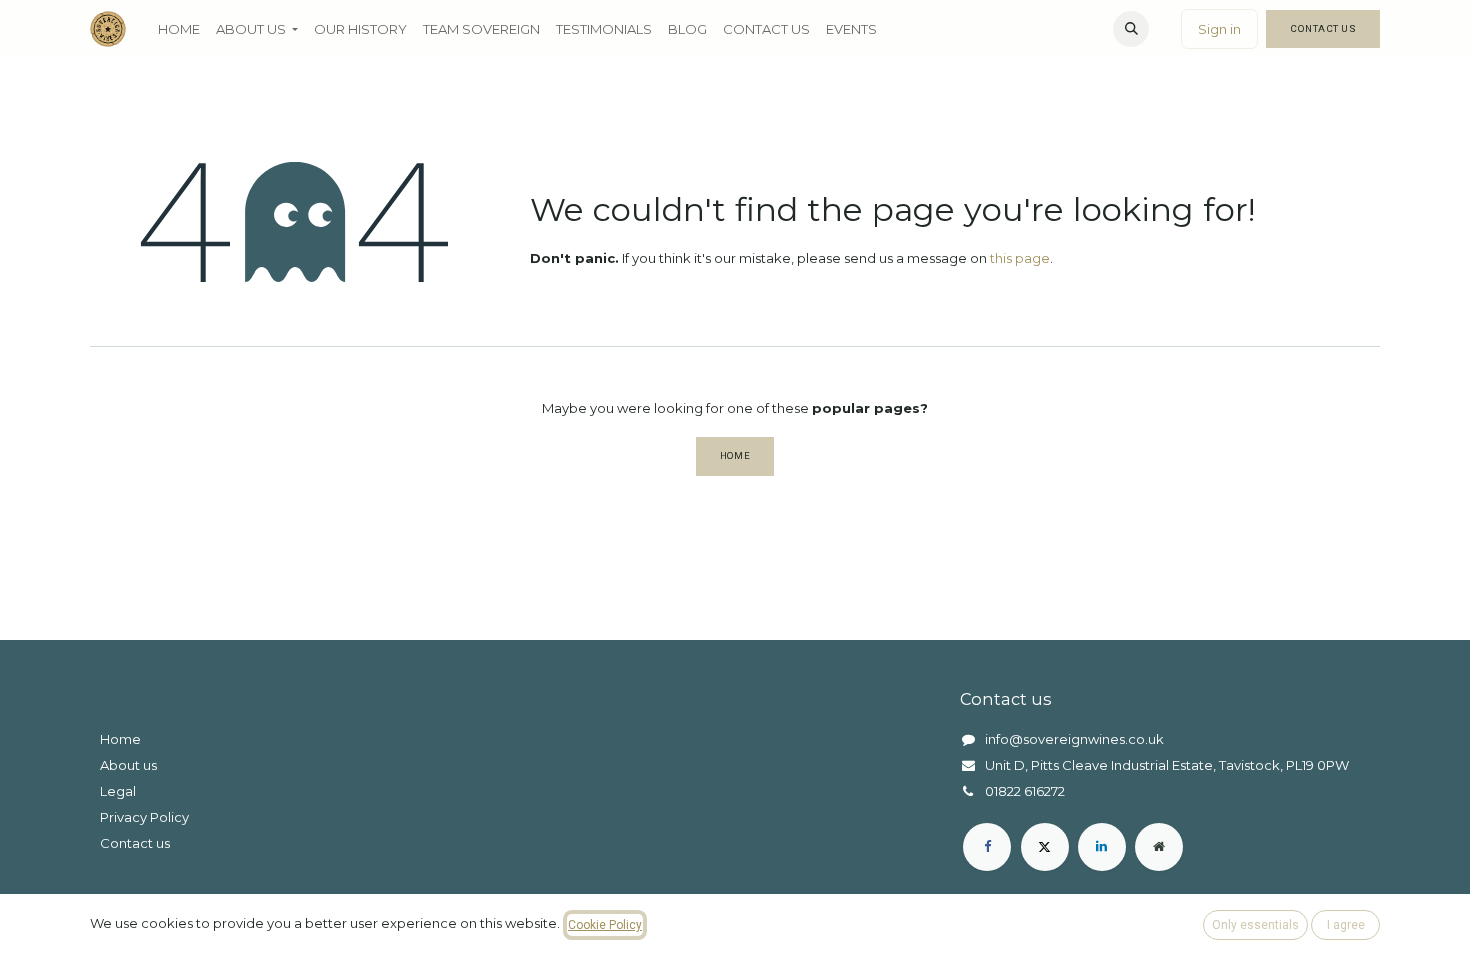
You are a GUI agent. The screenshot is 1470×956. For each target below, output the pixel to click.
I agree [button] (1346, 925)
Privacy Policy (144, 817)
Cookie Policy (605, 925)
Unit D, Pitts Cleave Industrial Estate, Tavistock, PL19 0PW (1167, 765)
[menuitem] (179, 29)
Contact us (135, 843)
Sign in (1219, 29)
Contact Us (1323, 28)
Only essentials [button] (1255, 925)
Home (735, 455)
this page (1020, 258)
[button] (1131, 29)
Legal (118, 791)
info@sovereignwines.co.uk (1074, 739)
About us (128, 765)
